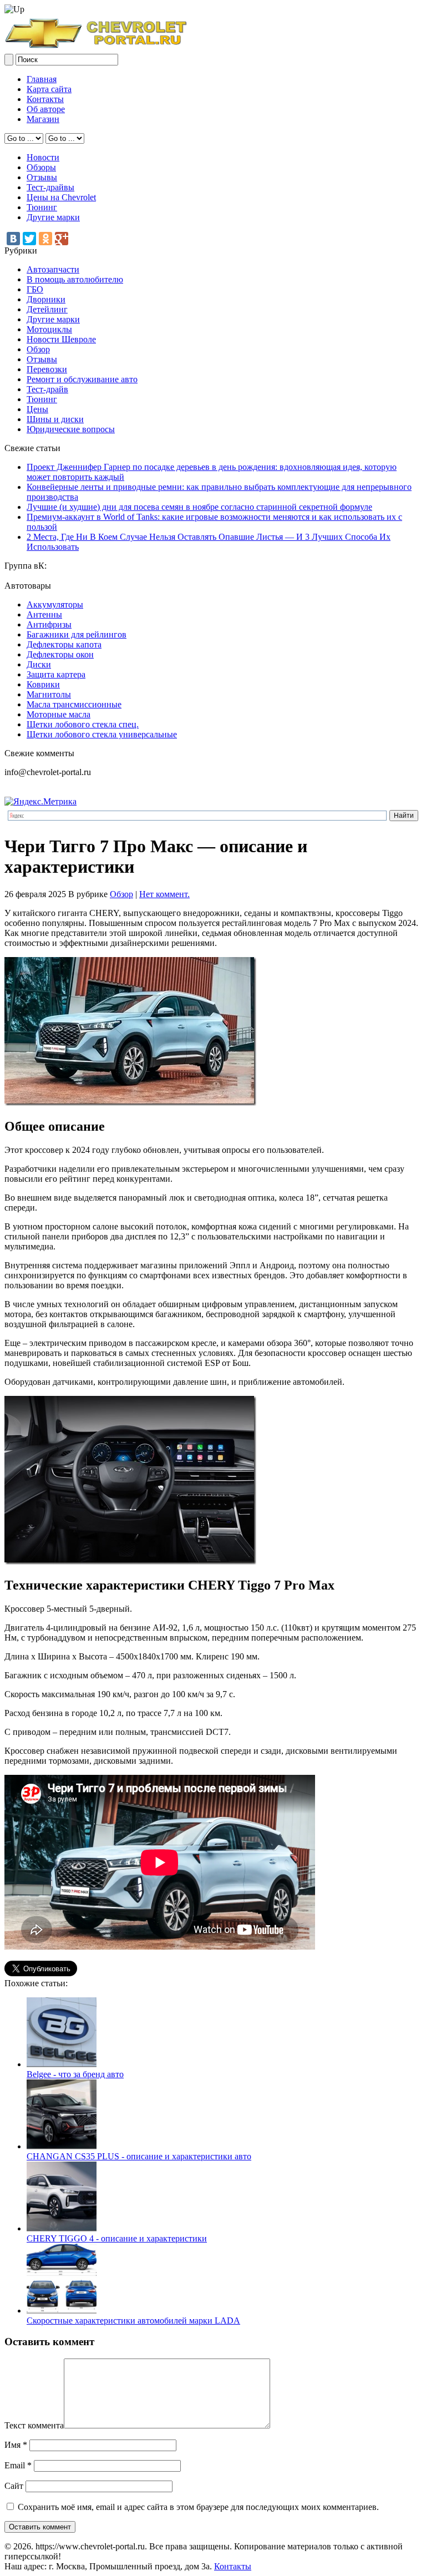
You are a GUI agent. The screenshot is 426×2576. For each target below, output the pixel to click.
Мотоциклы (49, 329)
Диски (39, 664)
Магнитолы (49, 694)
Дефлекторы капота (64, 644)
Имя (16, 2445)
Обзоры (41, 167)
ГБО (35, 289)
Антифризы (49, 624)
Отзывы (42, 177)
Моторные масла (59, 714)
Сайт (14, 2486)
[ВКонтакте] (13, 239)
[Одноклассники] (45, 239)
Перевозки (47, 369)
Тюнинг (42, 207)
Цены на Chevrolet (61, 197)
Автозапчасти (53, 269)
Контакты (45, 99)
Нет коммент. (164, 894)
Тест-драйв (47, 389)
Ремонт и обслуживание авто (82, 379)
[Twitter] (29, 239)
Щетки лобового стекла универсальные (102, 734)
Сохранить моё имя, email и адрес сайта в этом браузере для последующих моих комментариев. (198, 2507)
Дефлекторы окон (60, 654)
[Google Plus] (62, 239)
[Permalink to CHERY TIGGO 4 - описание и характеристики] (62, 2228)
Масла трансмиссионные (74, 704)
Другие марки (53, 217)
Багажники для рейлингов (77, 634)
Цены (37, 409)
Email (18, 2465)
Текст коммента (34, 2425)
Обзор (38, 349)
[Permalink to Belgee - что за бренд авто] (62, 2064)
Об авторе (46, 109)
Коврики (43, 684)
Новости (43, 157)
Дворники (46, 299)
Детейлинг (47, 309)
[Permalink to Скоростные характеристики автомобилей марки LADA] (62, 2311)
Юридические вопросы (71, 429)
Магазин (43, 119)
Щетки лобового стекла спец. (83, 724)
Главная (42, 79)
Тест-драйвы (50, 187)
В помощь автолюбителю (75, 279)
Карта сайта (49, 89)
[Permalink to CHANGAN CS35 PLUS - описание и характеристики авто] (62, 2146)
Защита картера (56, 674)
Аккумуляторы (55, 604)
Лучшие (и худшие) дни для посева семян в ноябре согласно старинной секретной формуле (199, 507)
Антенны (44, 614)
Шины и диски (55, 419)
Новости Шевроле (61, 339)
